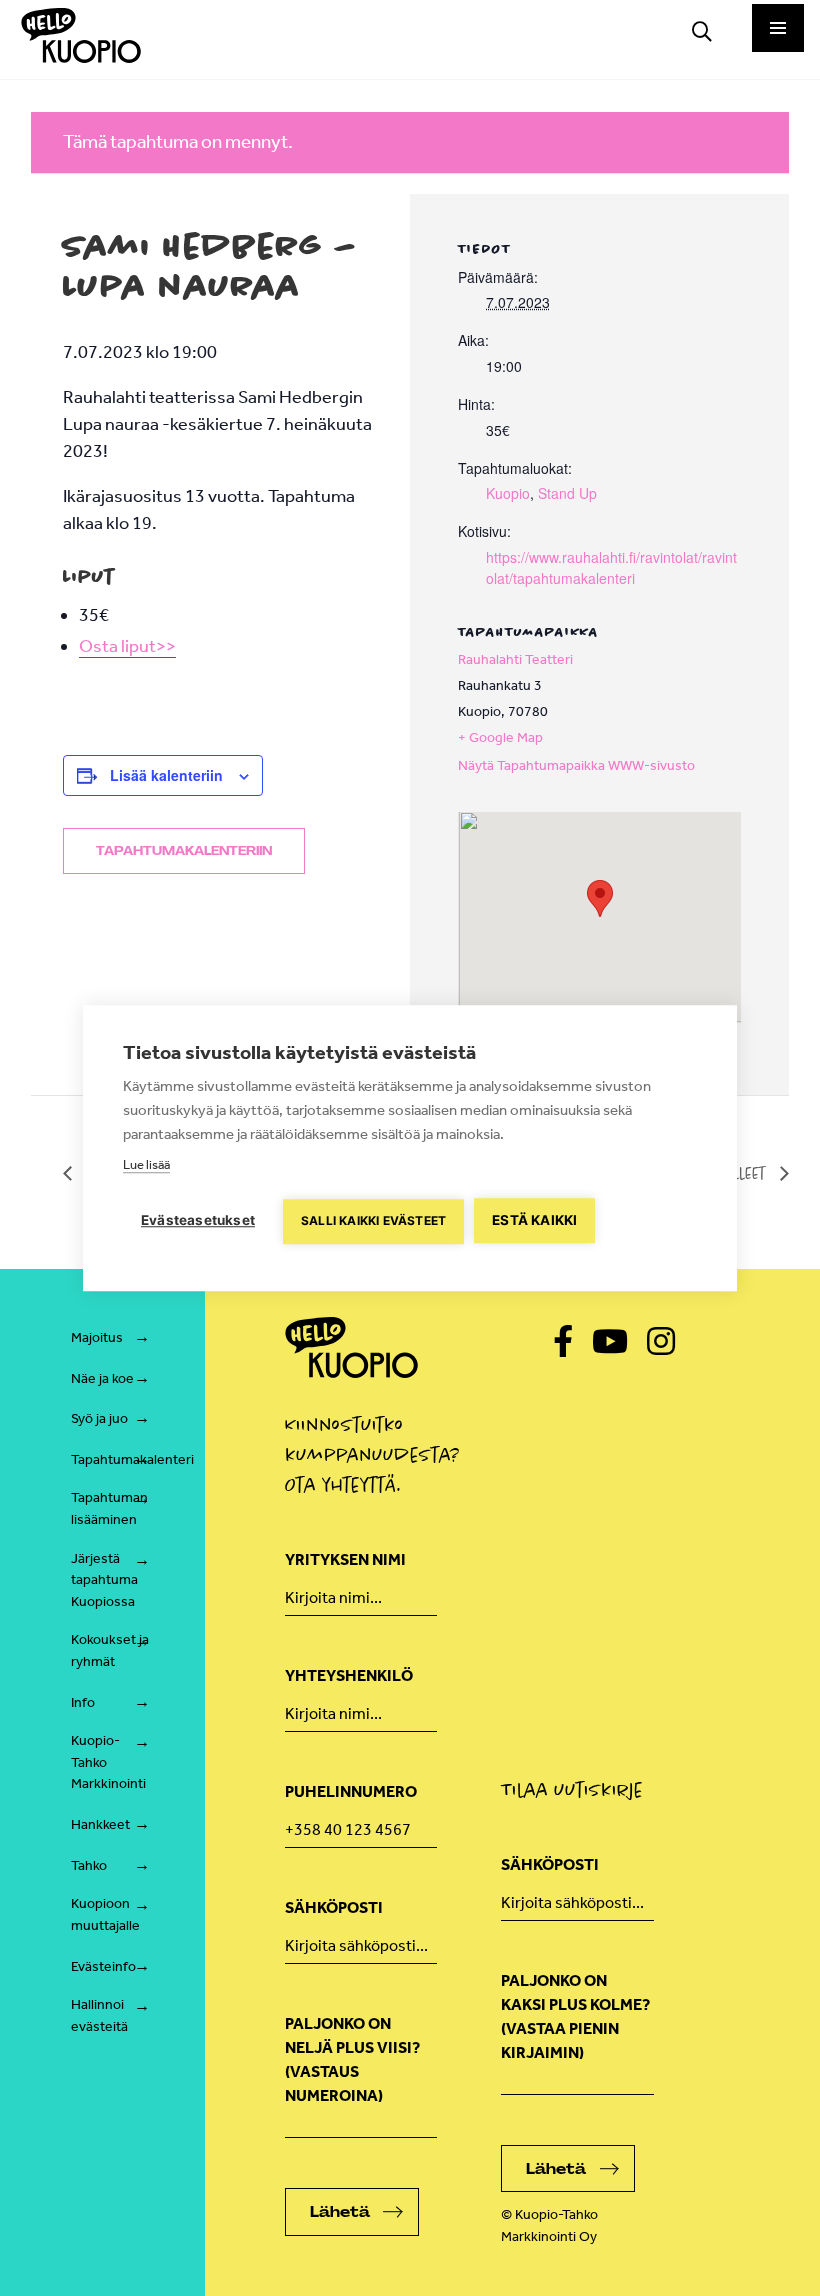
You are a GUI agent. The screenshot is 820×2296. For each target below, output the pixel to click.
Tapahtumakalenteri (132, 1459)
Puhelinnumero (351, 1791)
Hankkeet (100, 1824)
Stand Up (567, 493)
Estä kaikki (534, 1220)
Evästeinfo (103, 1966)
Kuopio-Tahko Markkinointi (108, 1762)
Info (83, 1702)
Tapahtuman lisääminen (109, 1508)
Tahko (89, 1865)
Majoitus (97, 1337)
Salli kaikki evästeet (373, 1220)
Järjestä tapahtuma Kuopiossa (104, 1580)
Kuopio (508, 493)
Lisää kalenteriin (166, 775)
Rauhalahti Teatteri (515, 659)
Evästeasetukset (198, 1220)
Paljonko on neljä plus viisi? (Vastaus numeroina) (352, 2059)
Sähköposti (334, 1907)
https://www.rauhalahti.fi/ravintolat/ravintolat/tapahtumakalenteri (611, 567)
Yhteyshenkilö (349, 1675)
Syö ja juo (99, 1418)
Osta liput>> (127, 646)
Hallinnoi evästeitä (99, 2015)
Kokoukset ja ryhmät (110, 1650)
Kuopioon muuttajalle (105, 1914)
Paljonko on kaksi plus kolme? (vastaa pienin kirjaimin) (575, 2016)
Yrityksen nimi (345, 1559)
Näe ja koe (102, 1378)
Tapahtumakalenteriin (184, 851)
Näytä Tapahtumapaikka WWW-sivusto (576, 765)
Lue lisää (146, 1164)
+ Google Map (500, 737)
